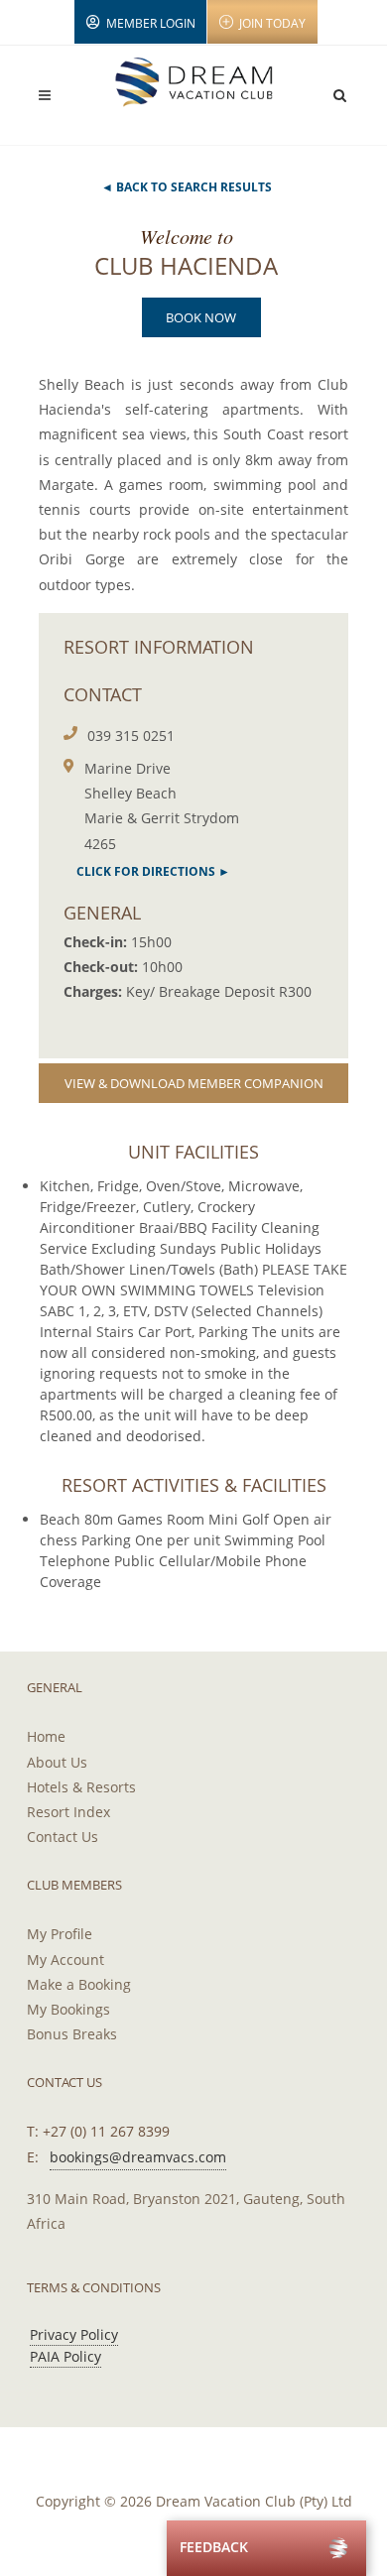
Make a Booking (79, 1984)
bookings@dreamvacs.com (138, 2157)
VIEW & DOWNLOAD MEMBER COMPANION (194, 1083)
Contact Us (63, 1837)
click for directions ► (153, 871)
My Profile (60, 1934)
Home (46, 1736)
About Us (57, 1762)
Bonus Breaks (72, 2034)
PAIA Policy (65, 2356)
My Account (65, 1960)
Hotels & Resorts (81, 1787)
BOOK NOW (201, 317)
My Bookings (68, 2009)
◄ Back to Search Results (187, 187)
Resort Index (68, 1812)
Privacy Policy (74, 2334)
